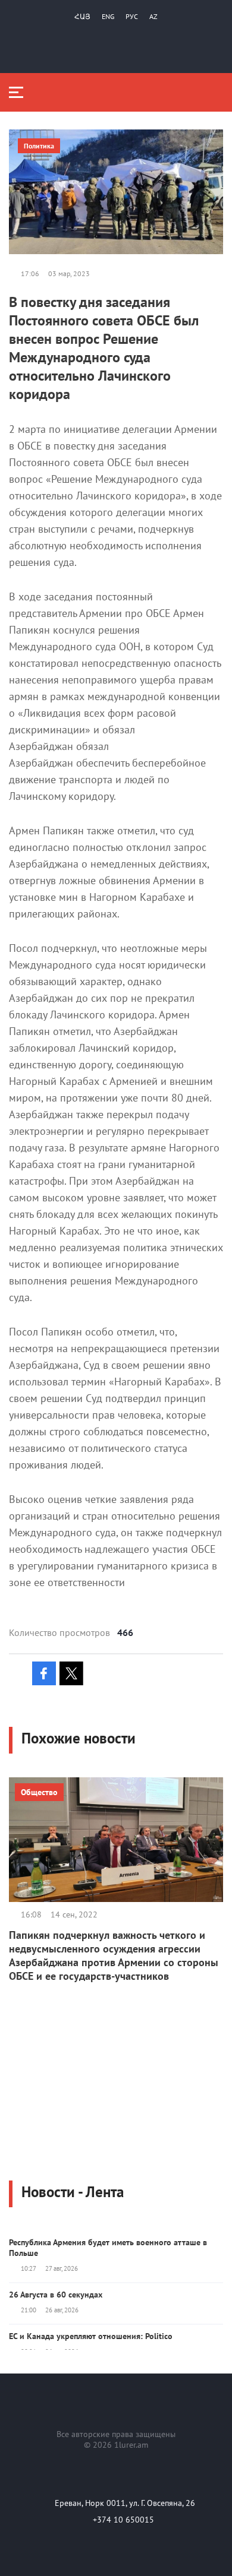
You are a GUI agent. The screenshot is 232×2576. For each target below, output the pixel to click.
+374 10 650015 (123, 2520)
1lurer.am (131, 2445)
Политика (39, 146)
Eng (108, 16)
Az (153, 16)
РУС (132, 16)
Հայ (82, 16)
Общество (39, 1792)
